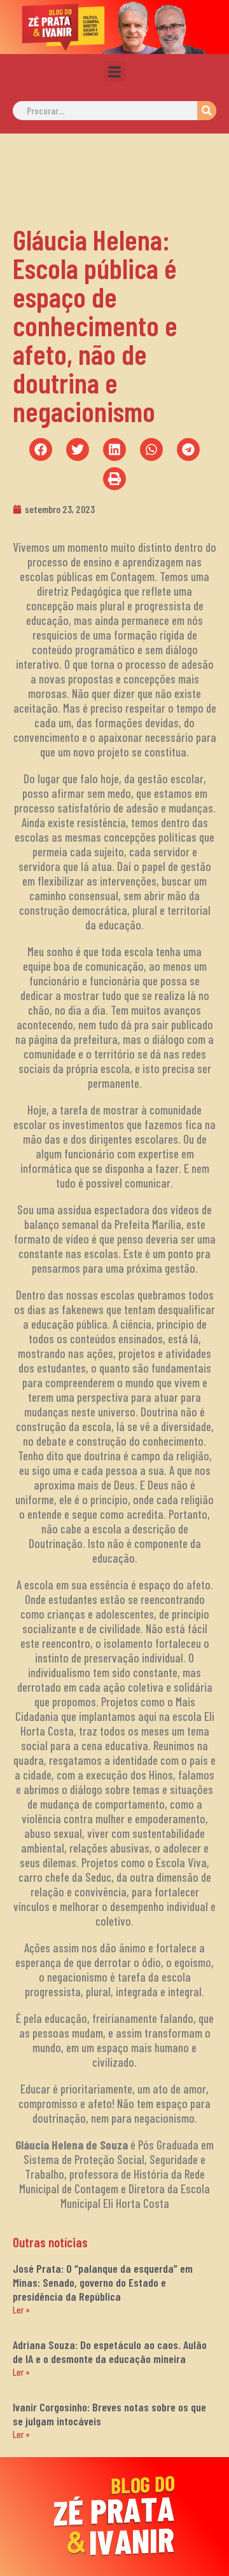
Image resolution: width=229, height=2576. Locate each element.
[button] (115, 72)
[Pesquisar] (207, 111)
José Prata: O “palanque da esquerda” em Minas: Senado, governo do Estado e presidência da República (103, 2282)
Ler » (21, 2310)
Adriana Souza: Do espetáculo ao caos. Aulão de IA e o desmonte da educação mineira (110, 2352)
